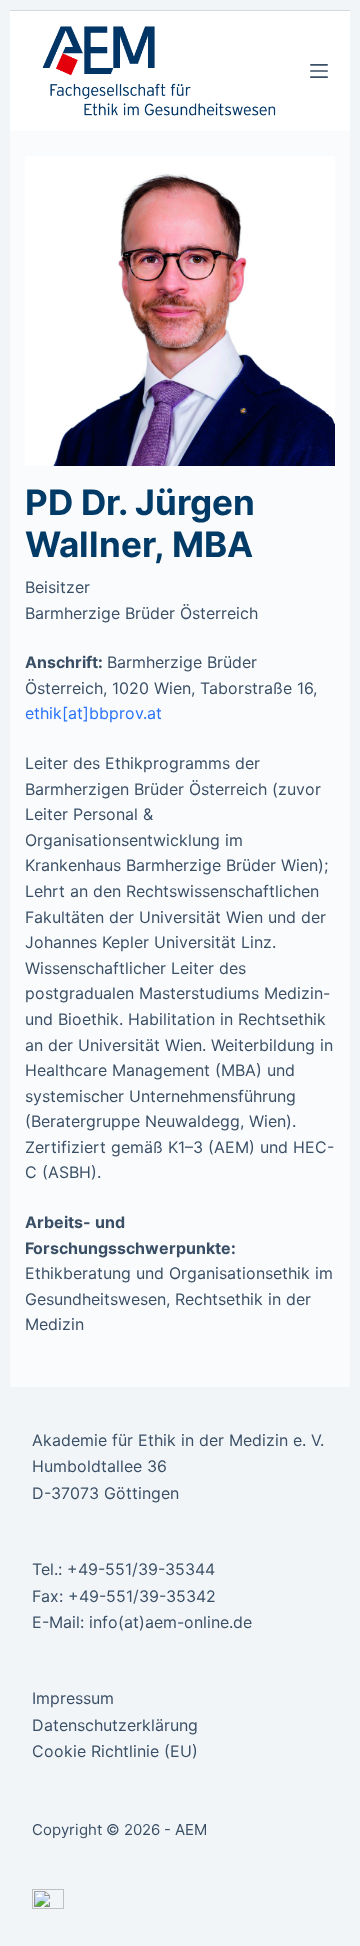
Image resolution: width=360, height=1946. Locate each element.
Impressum (73, 1698)
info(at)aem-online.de (170, 1622)
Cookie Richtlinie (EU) (115, 1751)
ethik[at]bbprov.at (93, 713)
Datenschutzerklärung (115, 1725)
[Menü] (319, 71)
